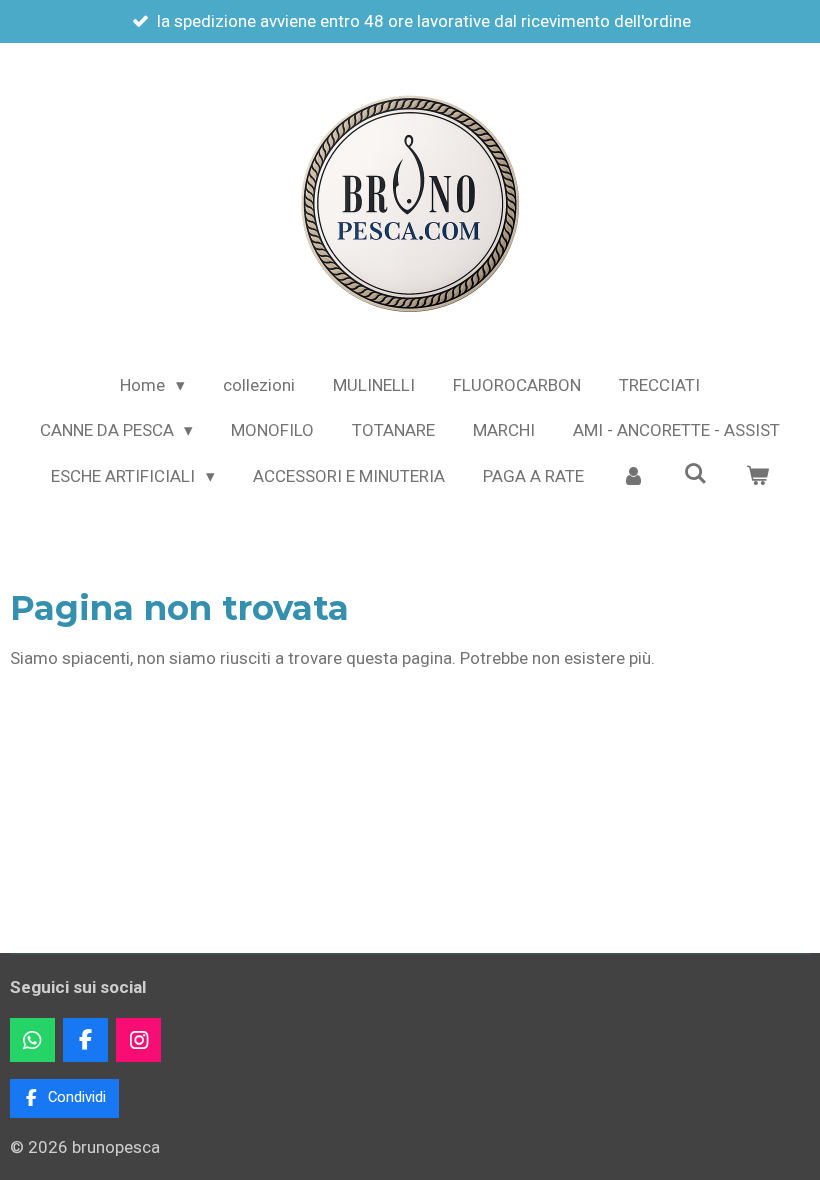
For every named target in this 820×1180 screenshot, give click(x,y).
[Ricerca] (696, 474)
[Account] (634, 477)
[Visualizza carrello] (757, 477)
